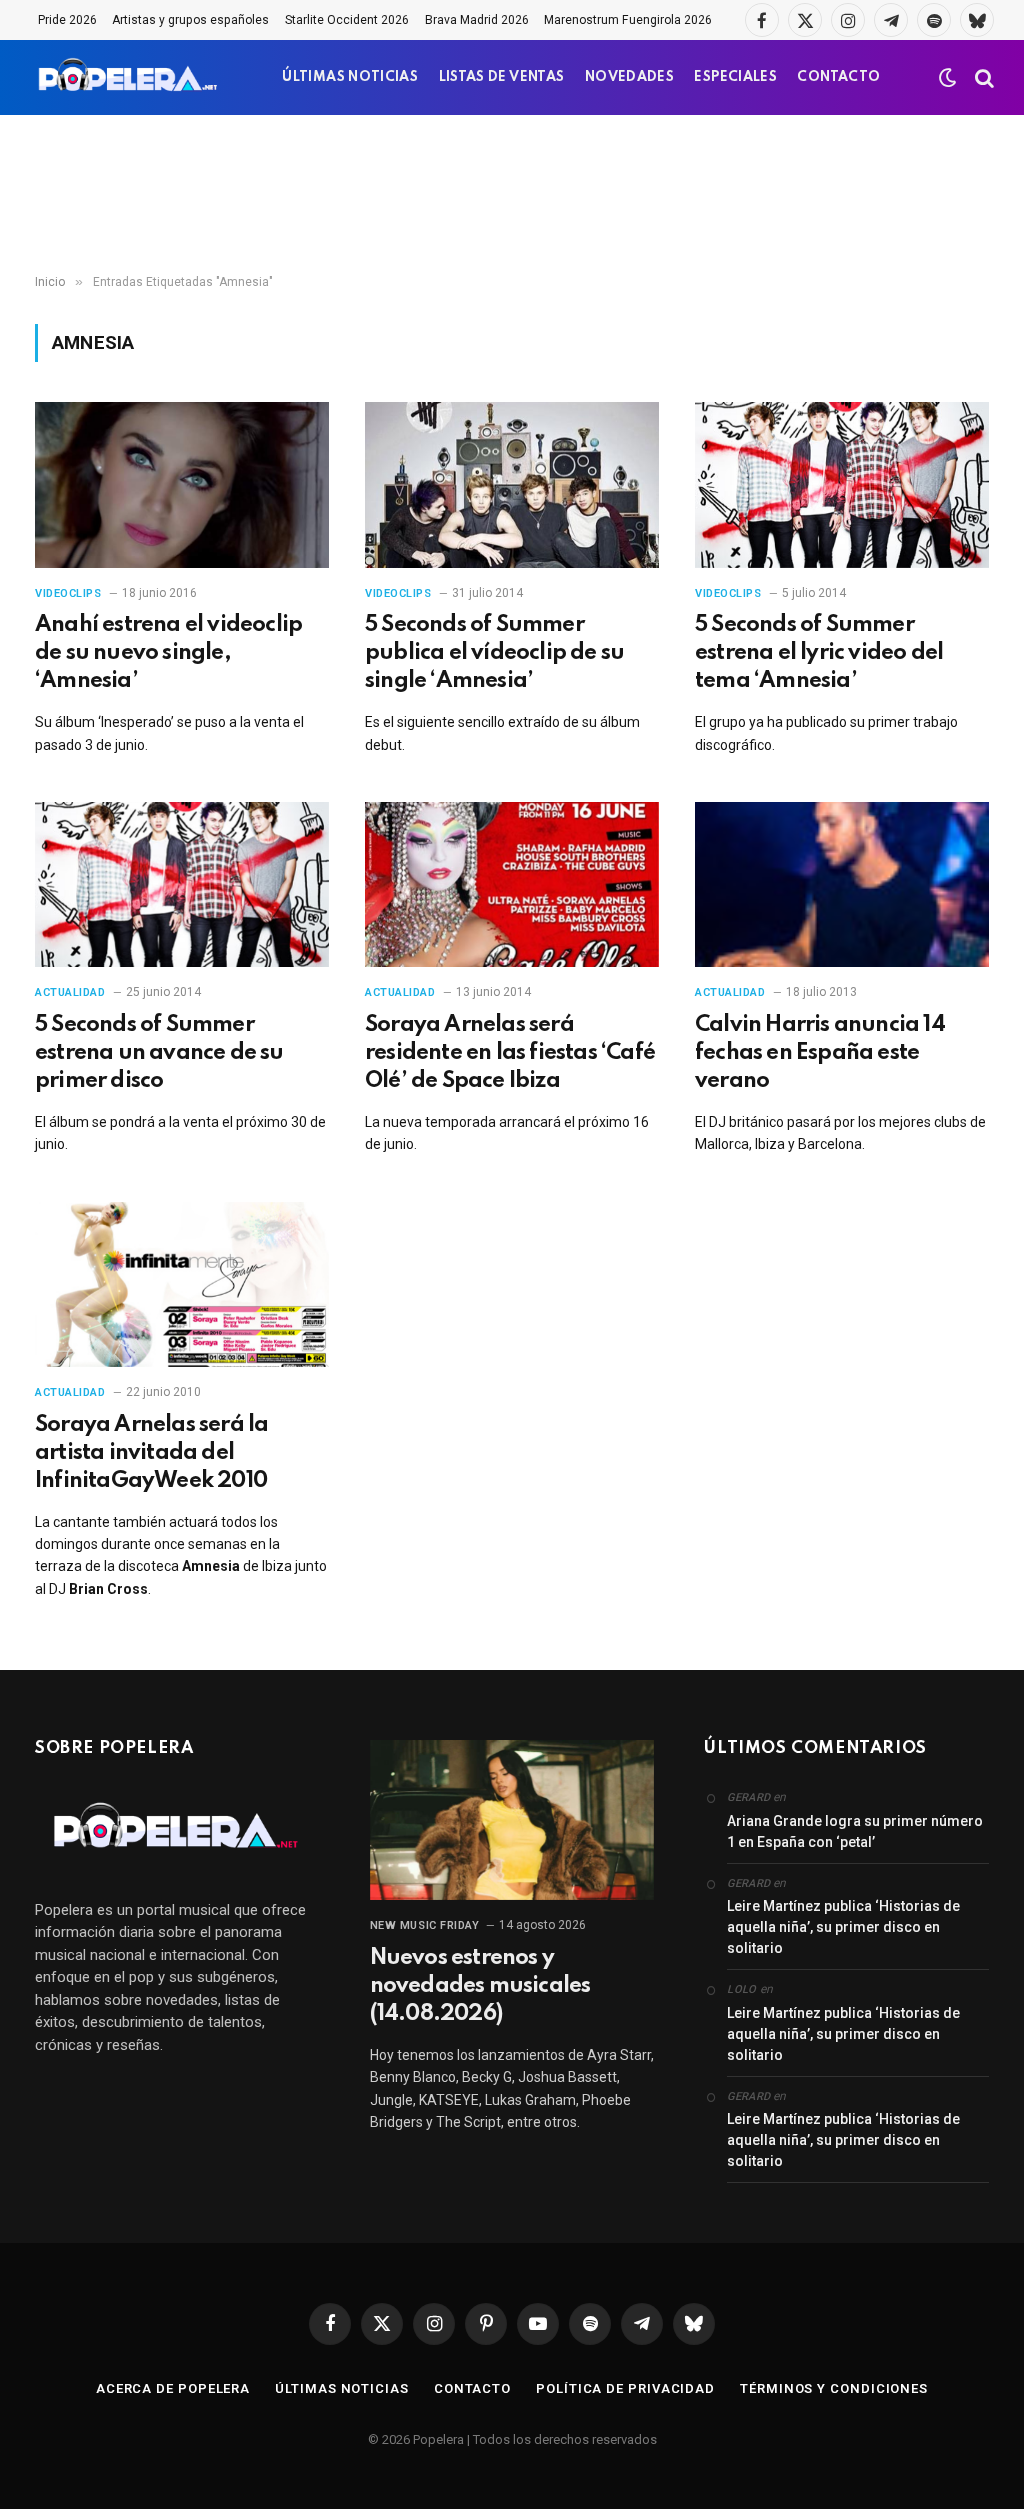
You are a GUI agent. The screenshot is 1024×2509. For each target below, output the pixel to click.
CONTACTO (838, 77)
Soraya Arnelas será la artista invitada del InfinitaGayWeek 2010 (151, 1453)
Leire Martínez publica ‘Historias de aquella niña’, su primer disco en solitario (843, 1927)
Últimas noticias (342, 2388)
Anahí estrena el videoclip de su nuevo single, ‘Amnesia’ (168, 653)
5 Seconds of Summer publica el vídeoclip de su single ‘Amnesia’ (494, 653)
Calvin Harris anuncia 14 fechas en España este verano (820, 1053)
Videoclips (68, 593)
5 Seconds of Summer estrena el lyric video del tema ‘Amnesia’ (819, 653)
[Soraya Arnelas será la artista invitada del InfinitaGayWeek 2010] (182, 1284)
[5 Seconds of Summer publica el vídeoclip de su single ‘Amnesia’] (512, 484)
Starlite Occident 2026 (347, 20)
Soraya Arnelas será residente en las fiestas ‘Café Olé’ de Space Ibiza (510, 1053)
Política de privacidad (625, 2388)
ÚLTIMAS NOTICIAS (350, 77)
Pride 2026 (67, 20)
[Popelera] (129, 77)
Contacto (472, 2388)
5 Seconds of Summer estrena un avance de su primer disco (159, 1053)
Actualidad (70, 992)
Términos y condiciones (834, 2388)
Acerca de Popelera (173, 2388)
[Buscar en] (982, 77)
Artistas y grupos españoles (190, 20)
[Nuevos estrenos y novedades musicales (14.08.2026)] (512, 1820)
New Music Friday (425, 1925)
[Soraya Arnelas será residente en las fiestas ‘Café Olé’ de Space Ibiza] (512, 884)
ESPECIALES (735, 77)
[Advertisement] (512, 195)
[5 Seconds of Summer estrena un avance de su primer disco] (182, 884)
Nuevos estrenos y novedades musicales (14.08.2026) (480, 1986)
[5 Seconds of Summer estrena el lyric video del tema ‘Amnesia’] (842, 484)
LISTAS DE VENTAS (502, 77)
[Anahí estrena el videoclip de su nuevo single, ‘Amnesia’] (182, 484)
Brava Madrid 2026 (477, 20)
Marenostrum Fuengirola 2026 (628, 20)
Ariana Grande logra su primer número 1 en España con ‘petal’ (855, 1831)
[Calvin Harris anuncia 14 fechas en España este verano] (842, 884)
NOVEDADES (629, 77)
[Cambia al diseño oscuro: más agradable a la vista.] (948, 78)
